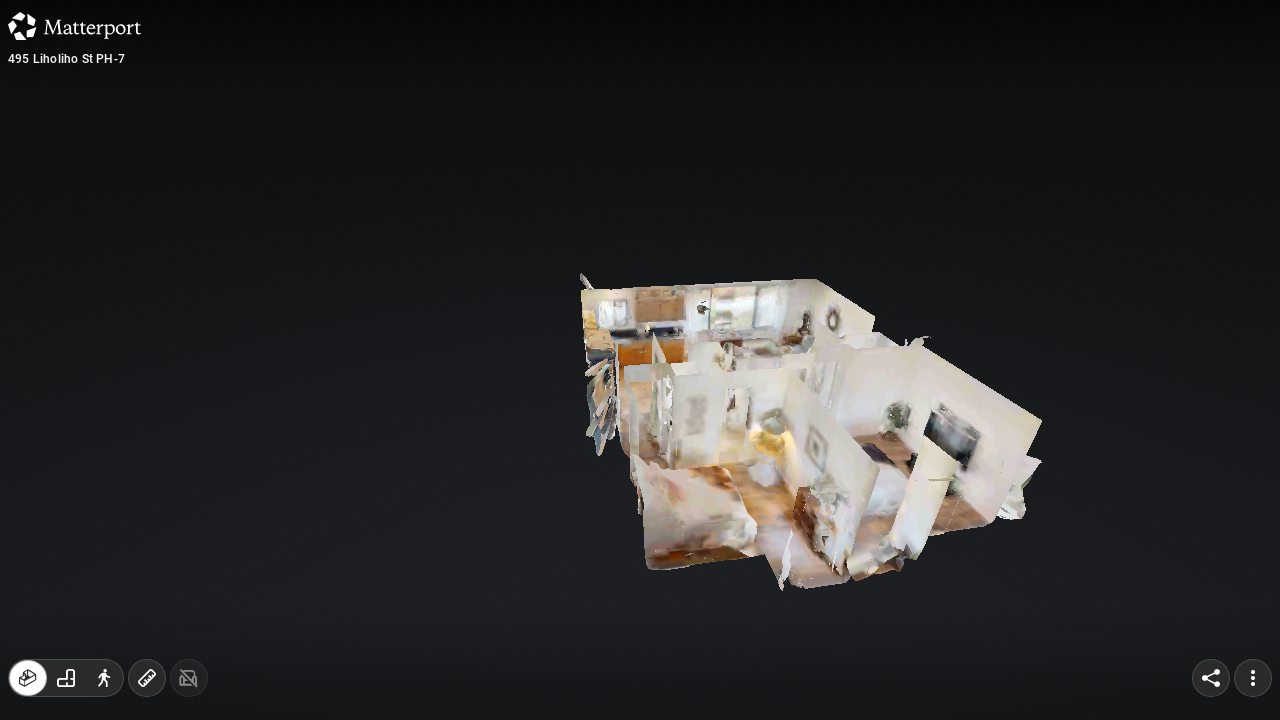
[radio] (28, 678)
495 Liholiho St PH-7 (66, 59)
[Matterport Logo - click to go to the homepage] (74, 26)
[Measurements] (147, 678)
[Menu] (1253, 678)
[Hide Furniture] (189, 678)
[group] (66, 678)
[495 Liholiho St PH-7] (640, 360)
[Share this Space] (1211, 678)
